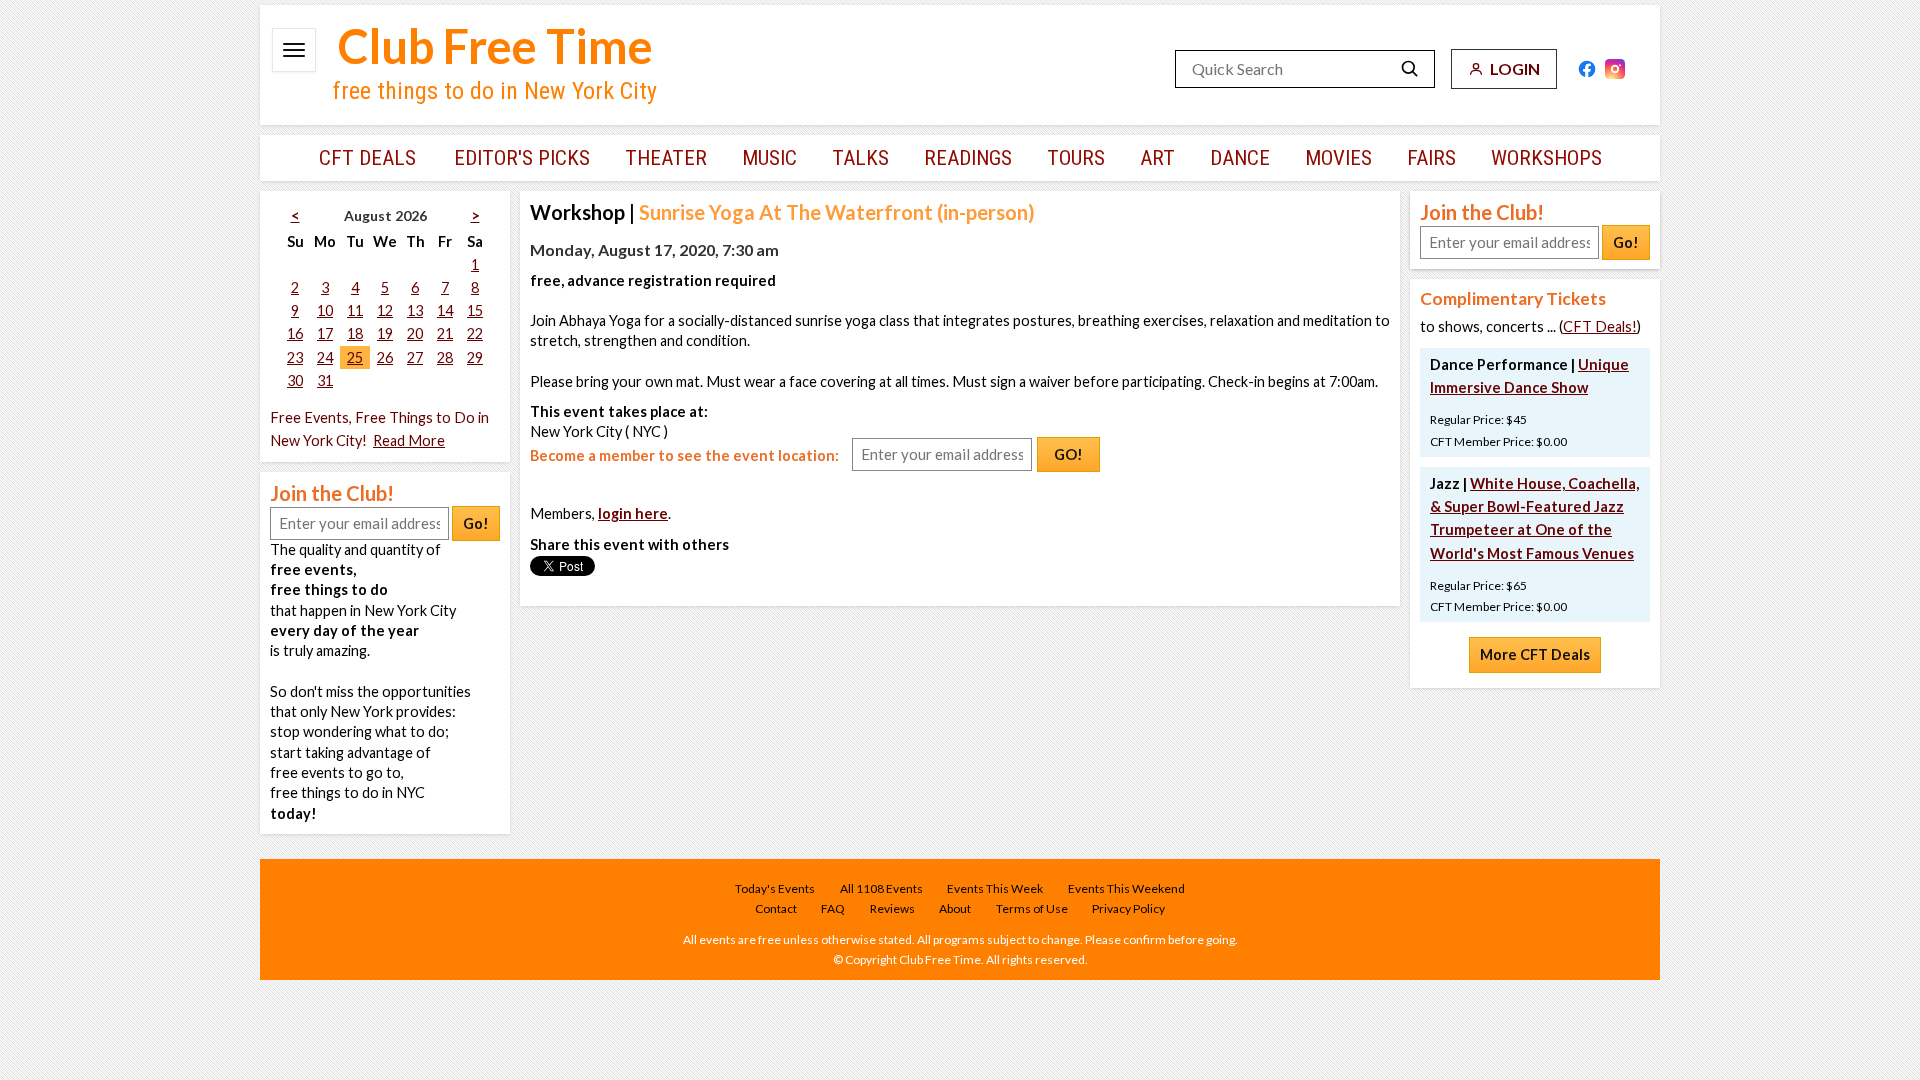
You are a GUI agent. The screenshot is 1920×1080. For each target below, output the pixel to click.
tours (1076, 158)
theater (666, 158)
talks (860, 158)
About (955, 908)
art (1157, 158)
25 (355, 357)
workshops (1546, 158)
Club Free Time (495, 46)
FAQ (833, 908)
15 (475, 310)
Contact (776, 908)
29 (475, 357)
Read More (409, 440)
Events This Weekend (1126, 888)
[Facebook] (1587, 69)
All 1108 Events (881, 888)
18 (355, 333)
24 (325, 357)
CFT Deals (367, 158)
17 (325, 333)
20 (415, 333)
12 (385, 310)
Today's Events (775, 888)
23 (295, 357)
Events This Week (995, 888)
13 (415, 310)
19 (385, 333)
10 (325, 310)
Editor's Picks (522, 158)
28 (445, 357)
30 (295, 380)
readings (968, 158)
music (769, 158)
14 (445, 310)
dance (1240, 158)
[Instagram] (1615, 69)
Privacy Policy (1128, 908)
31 (325, 380)
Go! (476, 523)
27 (415, 357)
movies (1338, 158)
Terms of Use (1032, 908)
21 (445, 333)
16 (295, 333)
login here (633, 513)
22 (475, 333)
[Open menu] (294, 50)
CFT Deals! (1600, 326)
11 (355, 310)
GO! (1068, 454)
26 (385, 357)
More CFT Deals (1535, 654)
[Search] (1410, 69)
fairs (1431, 158)
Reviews (892, 908)
